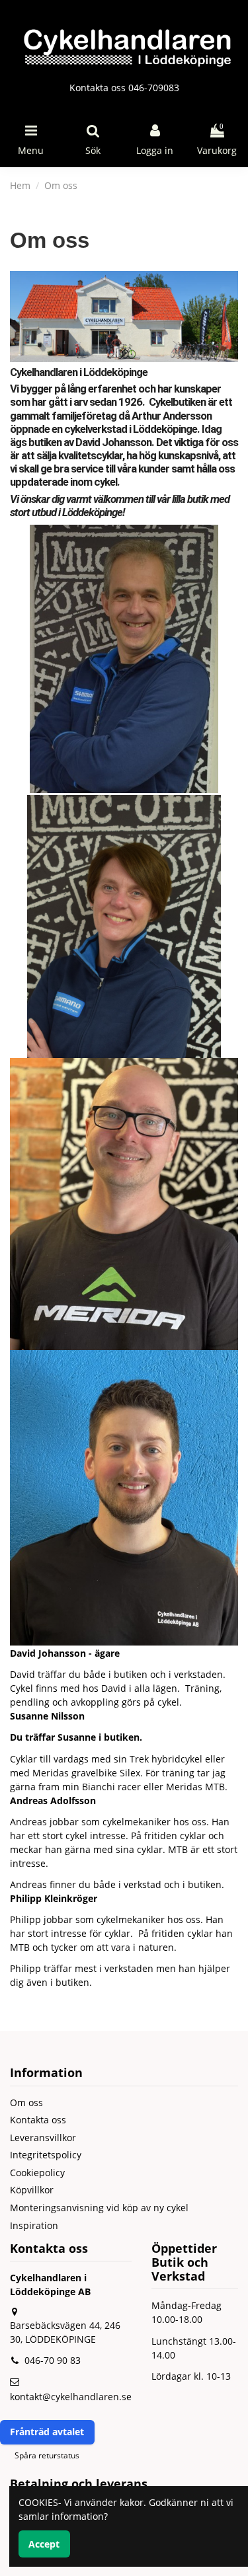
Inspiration (34, 2225)
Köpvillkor (32, 2190)
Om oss (26, 2102)
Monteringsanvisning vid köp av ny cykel (99, 2208)
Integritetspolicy (46, 2155)
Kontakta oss (38, 2120)
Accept (44, 2544)
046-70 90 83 (53, 2360)
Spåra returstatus (47, 2455)
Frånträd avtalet (47, 2432)
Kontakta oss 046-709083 (124, 88)
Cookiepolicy (37, 2173)
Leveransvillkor (43, 2138)
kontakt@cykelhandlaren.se (71, 2397)
